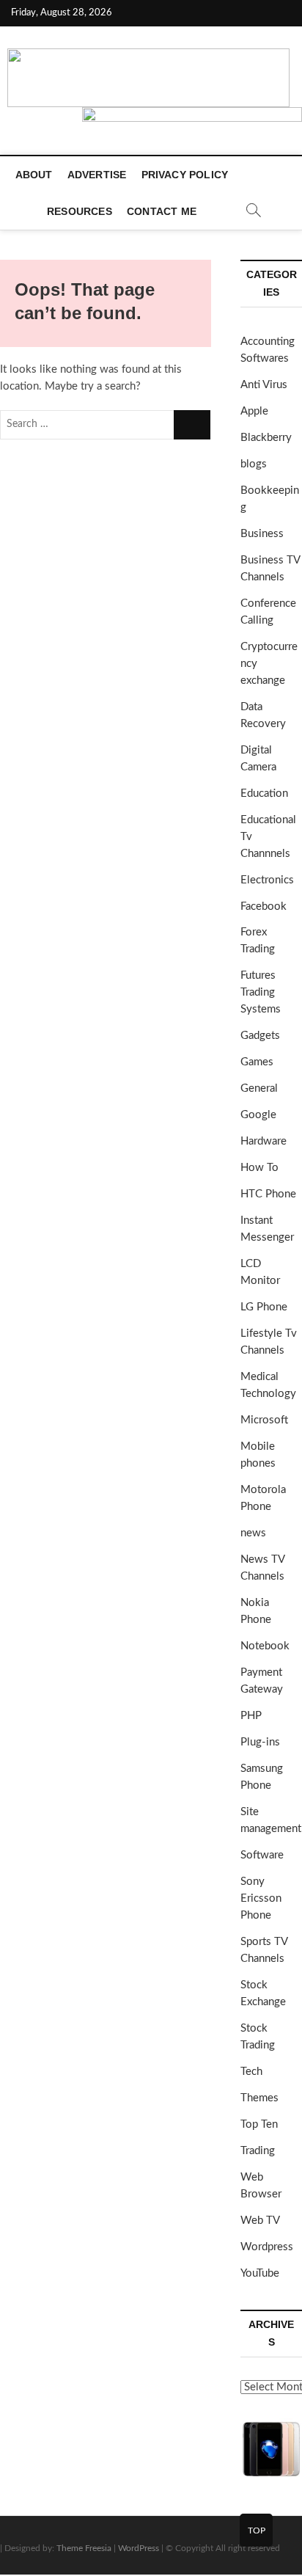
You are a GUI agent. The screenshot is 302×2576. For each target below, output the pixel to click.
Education (264, 793)
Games (257, 1062)
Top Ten (259, 2124)
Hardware (264, 1141)
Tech (251, 2072)
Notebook (265, 1646)
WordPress (139, 2548)
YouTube (260, 2273)
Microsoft (264, 1420)
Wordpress (267, 2247)
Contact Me (162, 211)
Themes (259, 2098)
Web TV (260, 2221)
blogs (254, 464)
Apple (254, 411)
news (253, 1533)
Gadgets (260, 1036)
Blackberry (266, 438)
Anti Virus (264, 385)
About (34, 175)
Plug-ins (260, 1742)
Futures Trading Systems (261, 992)
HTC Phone (268, 1194)
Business (262, 534)
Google (258, 1115)
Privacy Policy (185, 175)
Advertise (97, 175)
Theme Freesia (84, 2548)
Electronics (267, 880)
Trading (258, 2151)
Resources (80, 211)
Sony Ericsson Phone (261, 1898)
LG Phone (264, 1307)
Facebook (264, 906)
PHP (251, 1716)
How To (259, 1168)
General (259, 1088)
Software (262, 1855)
